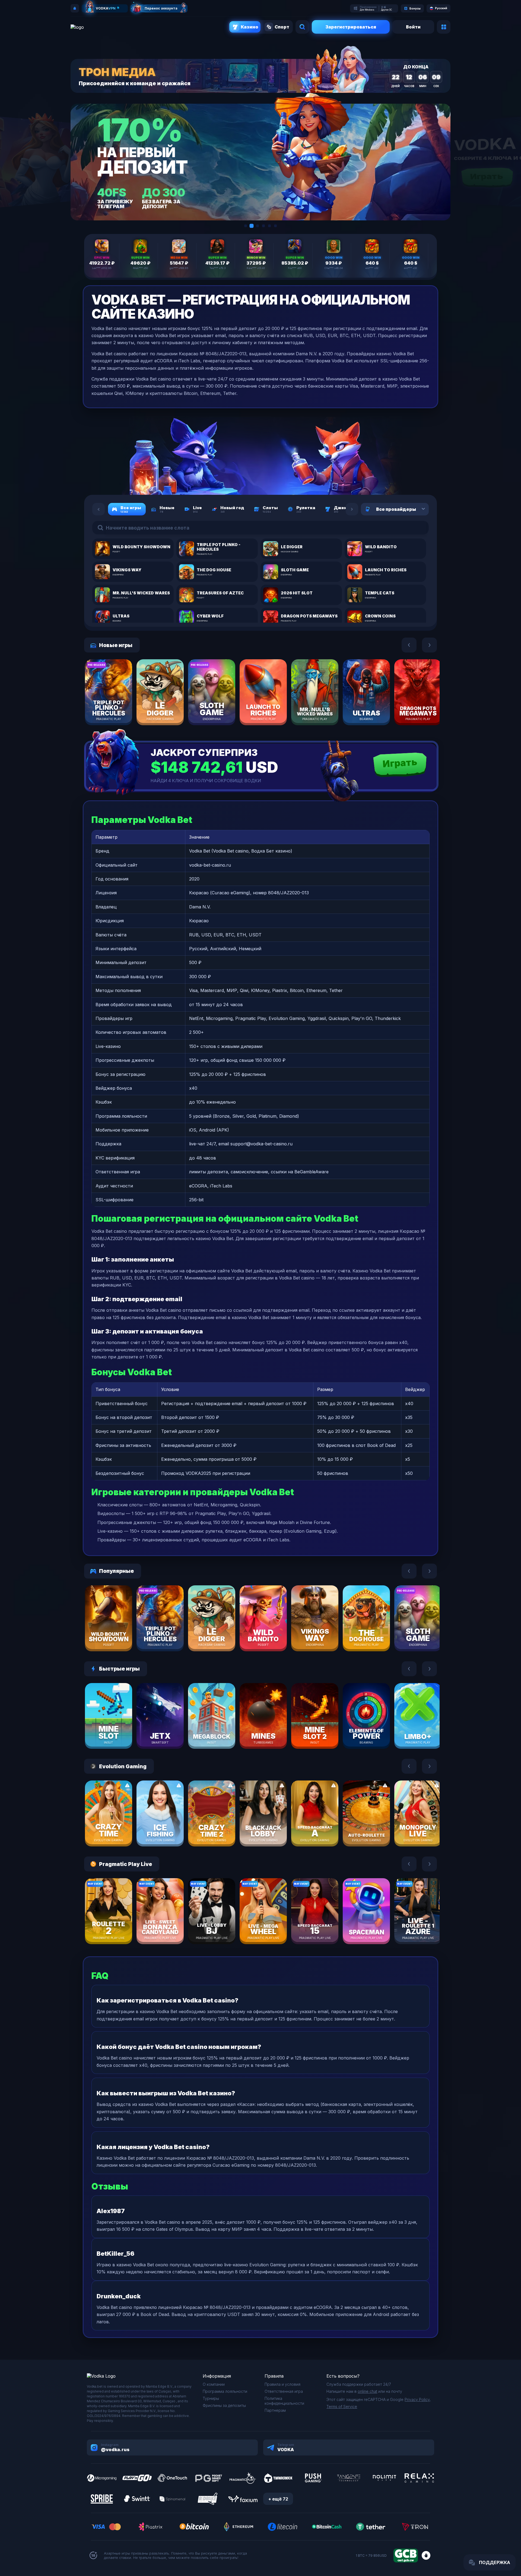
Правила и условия (282, 2384)
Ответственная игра (284, 2391)
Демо (118, 708)
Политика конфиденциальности (284, 2401)
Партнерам (275, 2410)
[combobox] (417, 509)
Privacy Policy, (418, 2399)
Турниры (211, 2398)
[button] (246, 226)
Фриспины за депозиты (224, 2405)
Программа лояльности (225, 2391)
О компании (214, 2384)
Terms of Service (342, 2407)
